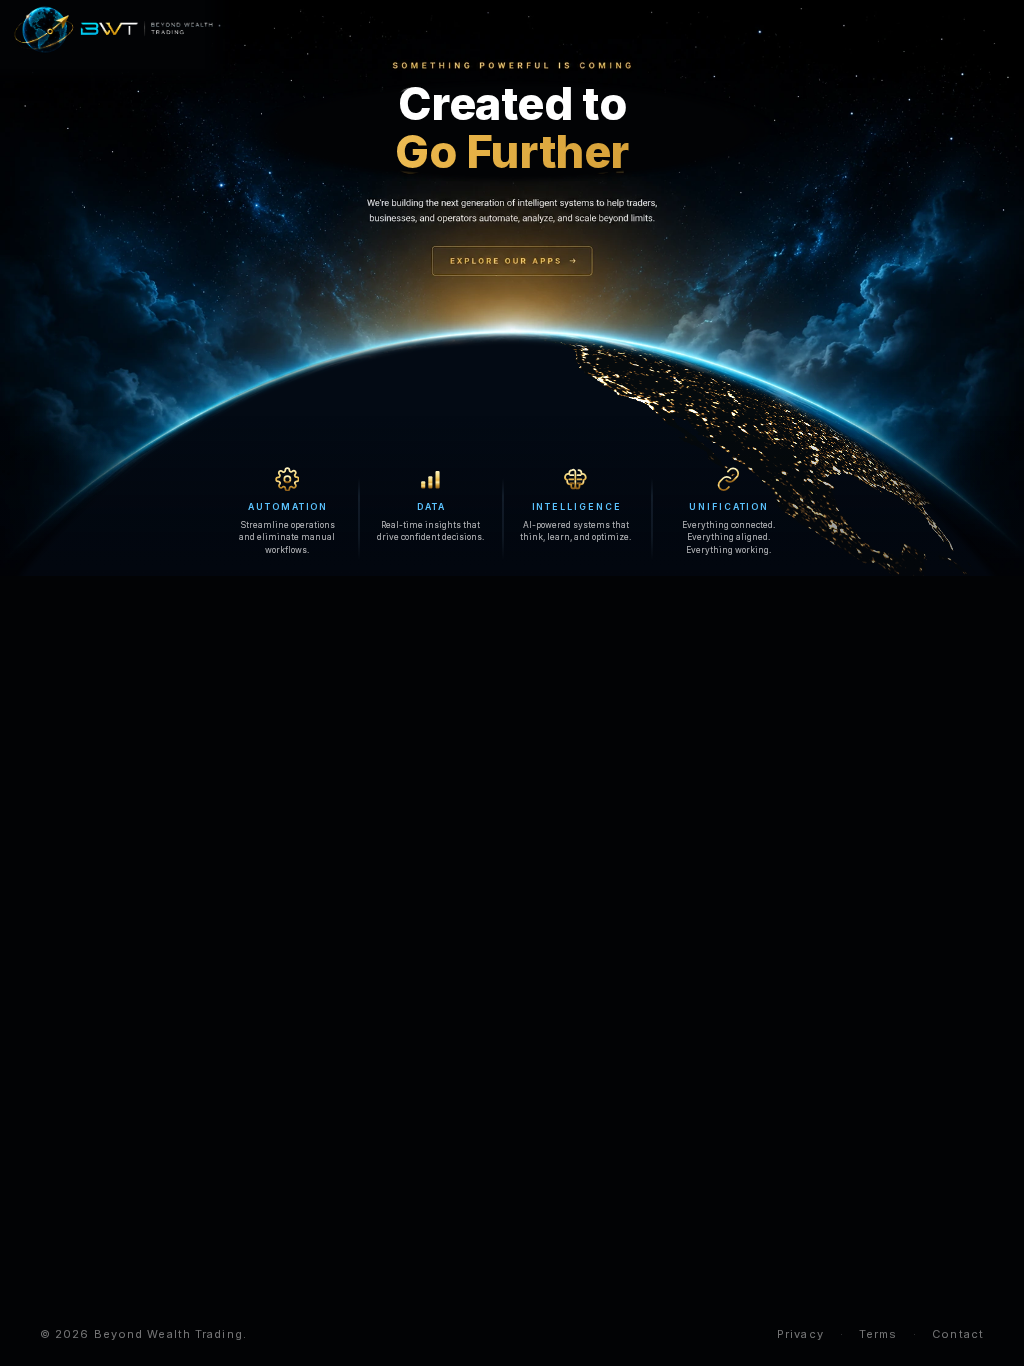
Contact (958, 1334)
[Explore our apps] (512, 262)
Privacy (800, 1334)
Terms (878, 1334)
